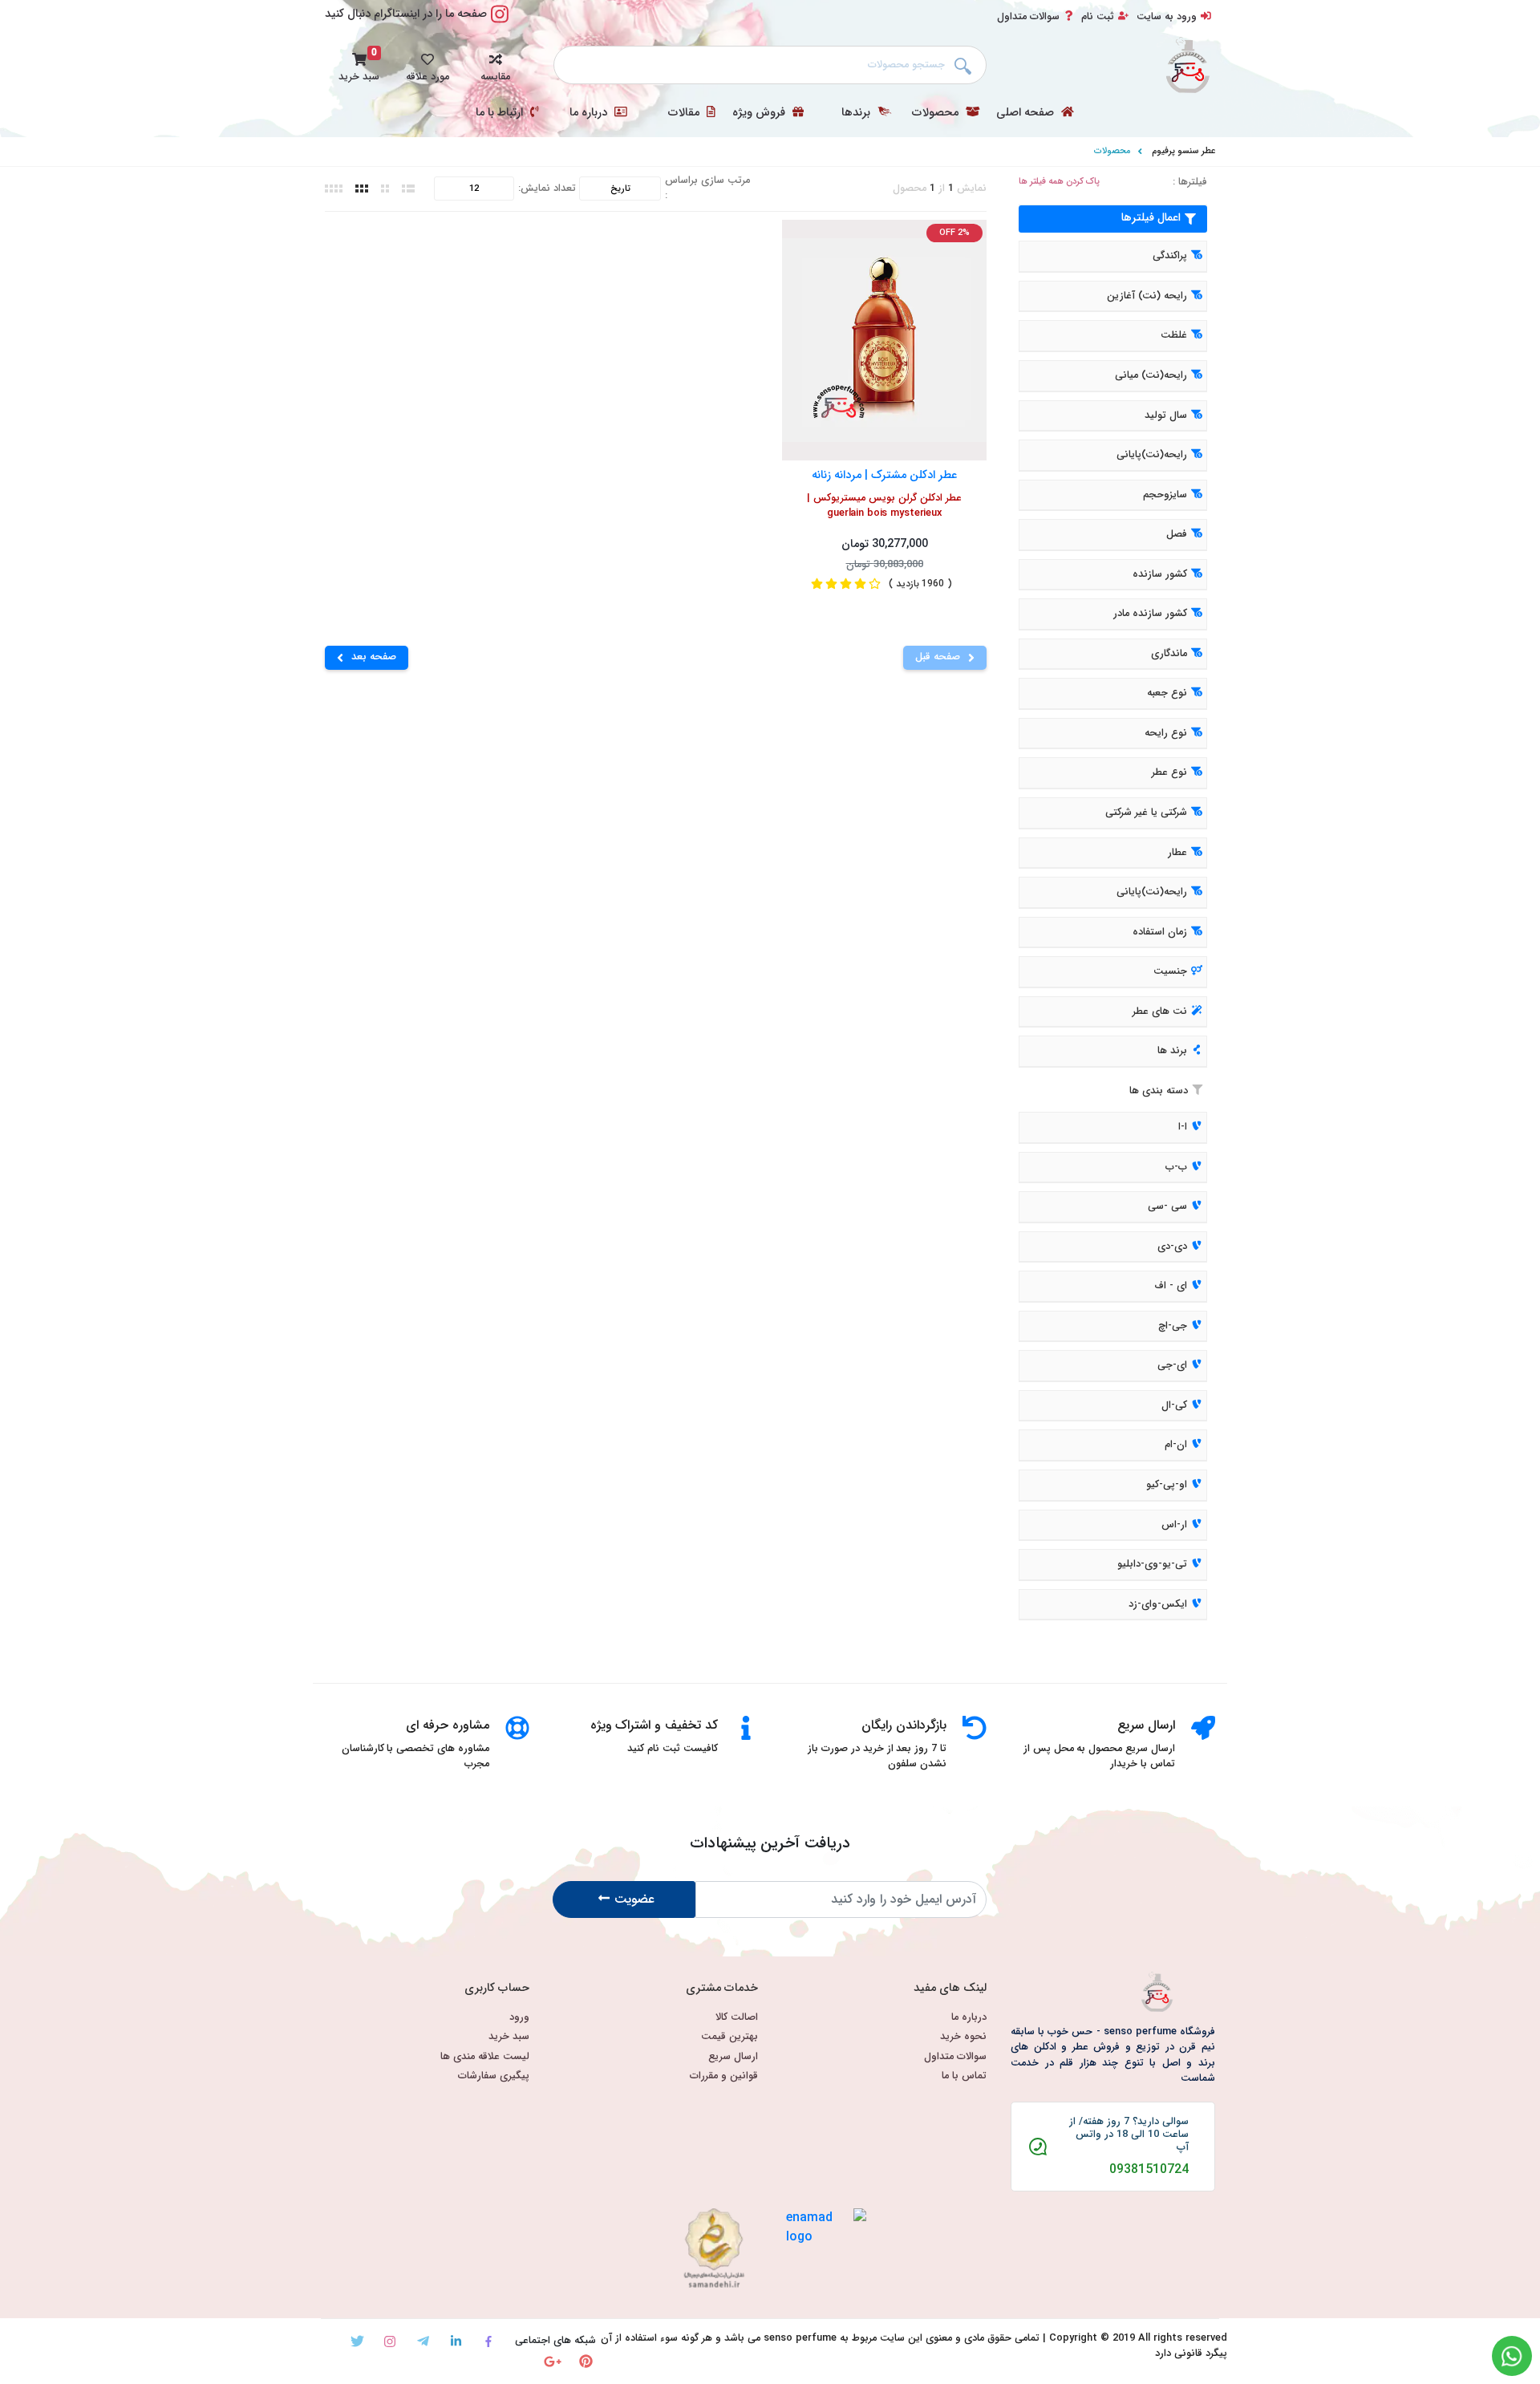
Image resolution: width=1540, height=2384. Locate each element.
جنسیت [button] (1170, 971)
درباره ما (590, 113)
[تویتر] (357, 2341)
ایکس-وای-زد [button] (1158, 1604)
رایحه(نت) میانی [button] (1151, 375)
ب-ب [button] (1176, 1167)
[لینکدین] (456, 2341)
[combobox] (770, 65)
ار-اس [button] (1174, 1525)
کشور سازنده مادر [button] (1150, 614)
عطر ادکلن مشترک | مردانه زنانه (884, 474)
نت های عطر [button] (1160, 1012)
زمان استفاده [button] (1160, 932)
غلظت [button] (1174, 336)
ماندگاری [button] (1169, 654)
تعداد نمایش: (547, 189)
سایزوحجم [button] (1165, 495)
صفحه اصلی (1027, 113)
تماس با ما (964, 2076)
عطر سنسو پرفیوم (1183, 151)
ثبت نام (1098, 17)
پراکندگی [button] (1170, 257)
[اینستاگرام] (390, 2341)
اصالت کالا (737, 2018)
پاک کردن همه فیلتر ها (1059, 182)
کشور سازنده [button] (1160, 574)
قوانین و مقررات (724, 2076)
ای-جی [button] (1172, 1366)
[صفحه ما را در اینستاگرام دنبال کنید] (500, 23)
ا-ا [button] (1183, 1127)
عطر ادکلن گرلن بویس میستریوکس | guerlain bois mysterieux (884, 506)
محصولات (937, 113)
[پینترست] (586, 2361)
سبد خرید (509, 2037)
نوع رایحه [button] (1166, 733)
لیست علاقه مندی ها (485, 2057)
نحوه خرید (963, 2037)
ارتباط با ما (501, 113)
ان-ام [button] (1176, 1445)
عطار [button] (1177, 853)
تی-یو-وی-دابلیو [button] (1152, 1564)
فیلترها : (1190, 182)
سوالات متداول (1028, 17)
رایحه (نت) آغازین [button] (1147, 296)
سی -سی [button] (1167, 1206)
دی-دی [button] (1172, 1247)
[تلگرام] (423, 2341)
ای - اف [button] (1171, 1286)
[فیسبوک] (489, 2341)
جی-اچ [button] (1173, 1326)
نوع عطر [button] (1169, 773)
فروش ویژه (760, 113)
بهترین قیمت (729, 2037)
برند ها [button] (1172, 1052)
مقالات (685, 113)
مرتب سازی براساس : (707, 189)
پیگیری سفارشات (494, 2076)
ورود (519, 2018)
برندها (857, 113)
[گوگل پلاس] (553, 2361)
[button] (495, 65)
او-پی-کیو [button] (1167, 1485)
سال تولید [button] (1166, 416)
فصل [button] (1177, 534)
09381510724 (1149, 2170)
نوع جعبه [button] (1167, 694)
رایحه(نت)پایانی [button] (1152, 455)
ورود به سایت (1167, 17)
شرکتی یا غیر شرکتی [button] (1146, 813)
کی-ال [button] (1174, 1405)
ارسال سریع (733, 2057)
